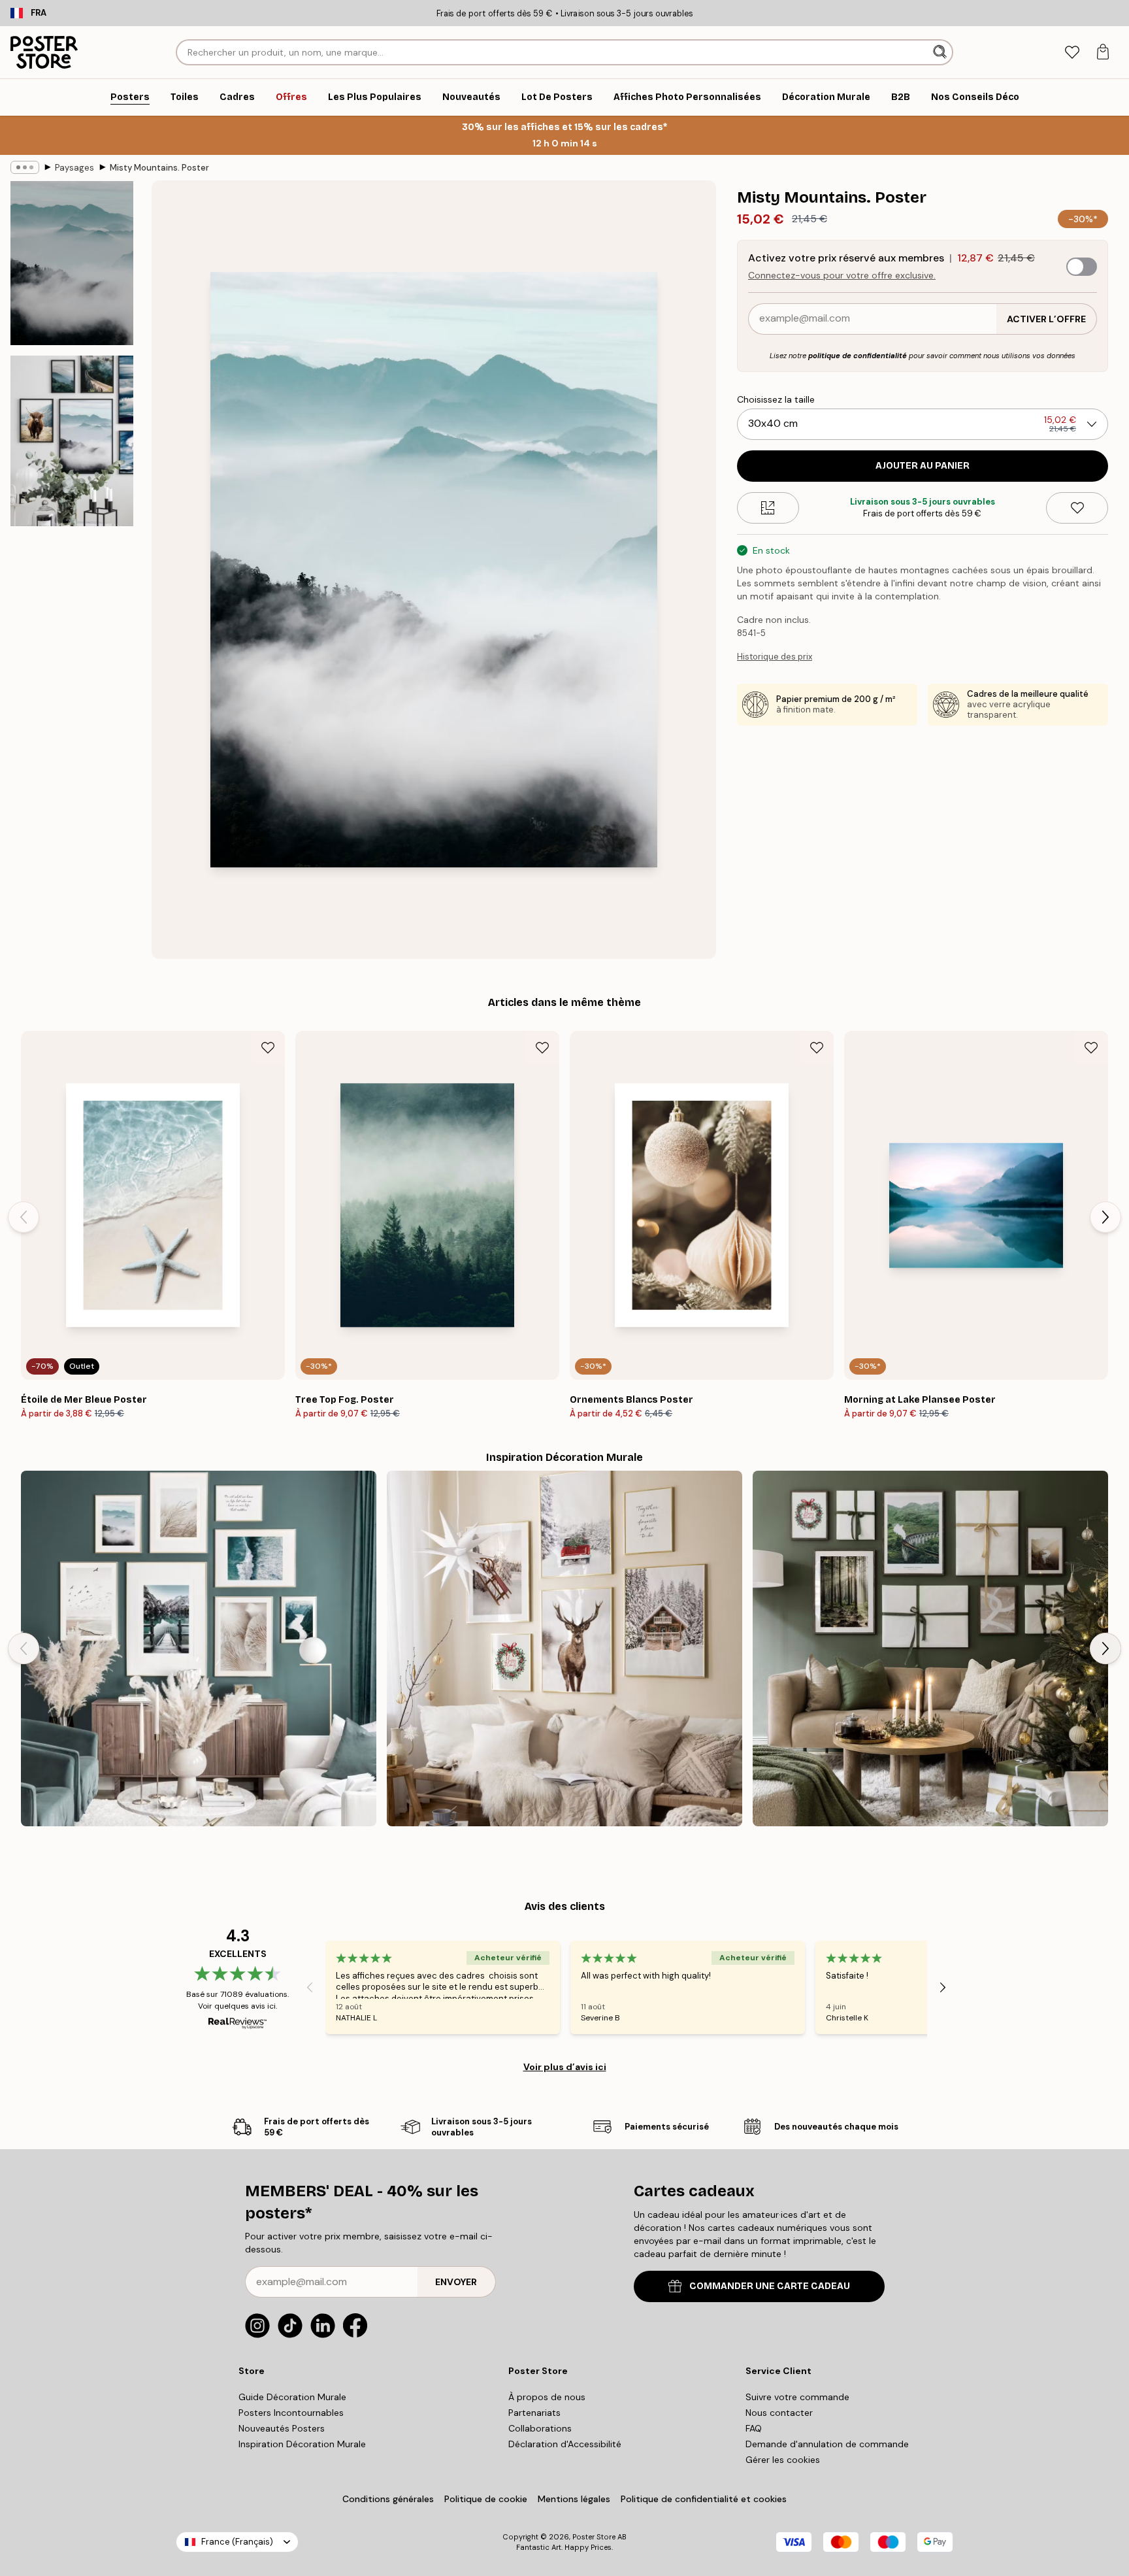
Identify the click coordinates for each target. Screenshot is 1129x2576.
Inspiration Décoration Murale (302, 2444)
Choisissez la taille (776, 399)
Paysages (74, 168)
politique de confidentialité (858, 356)
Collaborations (540, 2428)
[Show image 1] (72, 263)
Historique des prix (775, 657)
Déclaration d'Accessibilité (565, 2444)
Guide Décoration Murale (292, 2397)
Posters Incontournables (291, 2413)
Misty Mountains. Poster (159, 168)
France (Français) (237, 2542)
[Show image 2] (72, 441)
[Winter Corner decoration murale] (564, 1648)
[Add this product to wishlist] (1077, 508)
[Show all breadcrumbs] (25, 167)
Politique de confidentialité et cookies (704, 2499)
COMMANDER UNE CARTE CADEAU (770, 2286)
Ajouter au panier (923, 466)
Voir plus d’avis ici (565, 2067)
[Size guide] (768, 508)
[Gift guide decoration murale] (930, 1648)
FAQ (754, 2428)
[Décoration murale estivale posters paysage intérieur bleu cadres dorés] (199, 1648)
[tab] (1072, 53)
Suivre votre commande (797, 2397)
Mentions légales (574, 2499)
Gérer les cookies (783, 2460)
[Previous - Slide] (24, 1217)
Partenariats (534, 2413)
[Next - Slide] (1105, 1217)
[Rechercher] (941, 52)
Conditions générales (388, 2499)
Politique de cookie (486, 2499)
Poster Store (594, 2537)
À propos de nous (547, 2397)
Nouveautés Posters (282, 2428)
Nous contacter (779, 2413)
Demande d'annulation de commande (827, 2444)
